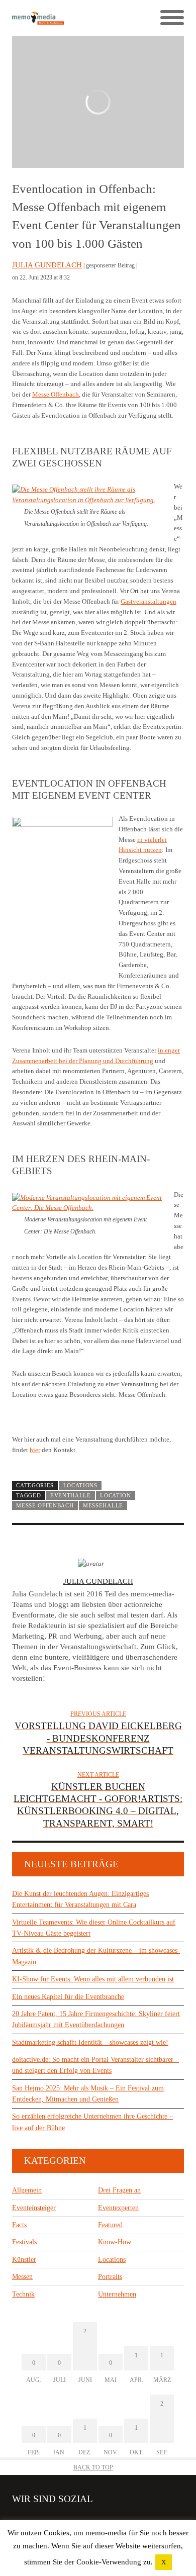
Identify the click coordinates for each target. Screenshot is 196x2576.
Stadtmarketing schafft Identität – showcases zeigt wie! (90, 2042)
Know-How (115, 2242)
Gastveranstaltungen (149, 601)
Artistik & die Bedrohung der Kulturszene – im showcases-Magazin (96, 1956)
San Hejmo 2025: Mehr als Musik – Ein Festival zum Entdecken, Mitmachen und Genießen (88, 2094)
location (116, 1495)
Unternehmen (117, 2294)
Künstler (24, 2260)
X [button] (164, 2562)
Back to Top (93, 2467)
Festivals (24, 2242)
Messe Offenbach (56, 394)
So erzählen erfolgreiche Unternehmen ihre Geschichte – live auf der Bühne (92, 2122)
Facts (19, 2225)
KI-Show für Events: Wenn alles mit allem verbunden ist (93, 1979)
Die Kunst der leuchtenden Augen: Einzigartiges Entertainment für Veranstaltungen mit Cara (80, 1899)
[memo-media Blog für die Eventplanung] (55, 18)
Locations (80, 1485)
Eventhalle (71, 1495)
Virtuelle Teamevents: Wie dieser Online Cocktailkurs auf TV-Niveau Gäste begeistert (94, 1928)
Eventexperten (118, 2208)
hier (35, 1450)
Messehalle (103, 1505)
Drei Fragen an (119, 2190)
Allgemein (27, 2190)
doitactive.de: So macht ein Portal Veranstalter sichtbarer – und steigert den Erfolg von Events (95, 2065)
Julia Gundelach (47, 265)
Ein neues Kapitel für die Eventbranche (68, 1997)
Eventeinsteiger (34, 2208)
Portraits (110, 2277)
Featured (110, 2225)
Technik (23, 2294)
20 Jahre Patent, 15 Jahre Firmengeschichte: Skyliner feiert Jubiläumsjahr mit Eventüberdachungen (96, 2019)
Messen (22, 2277)
